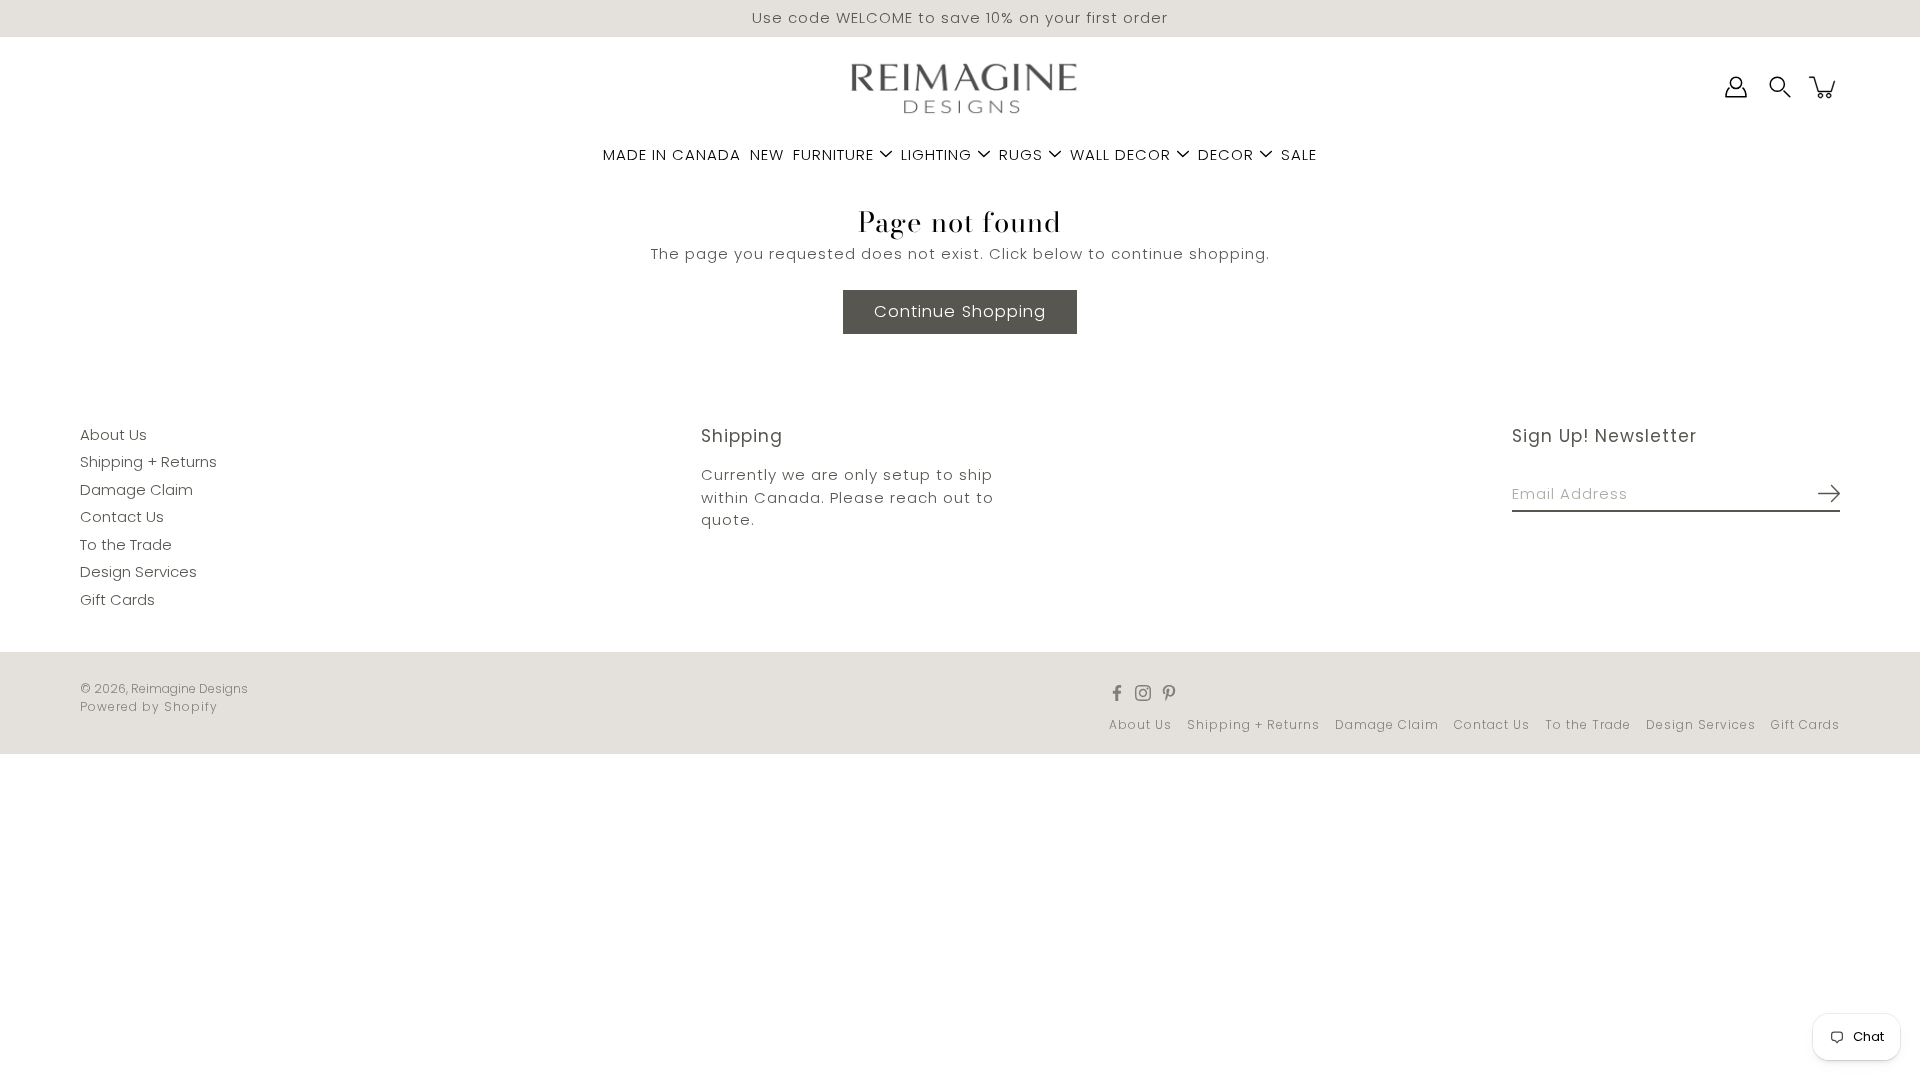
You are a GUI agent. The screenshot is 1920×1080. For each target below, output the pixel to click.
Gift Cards (117, 598)
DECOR (1226, 154)
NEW (767, 154)
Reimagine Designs (189, 688)
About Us (113, 433)
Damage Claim (136, 488)
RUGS (1021, 154)
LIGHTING (936, 154)
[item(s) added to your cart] (1824, 87)
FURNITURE (833, 154)
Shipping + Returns (148, 461)
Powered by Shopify (149, 706)
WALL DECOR (1120, 154)
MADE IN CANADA (672, 154)
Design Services (138, 571)
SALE (1299, 154)
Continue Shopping (960, 310)
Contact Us (122, 516)
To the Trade (126, 543)
